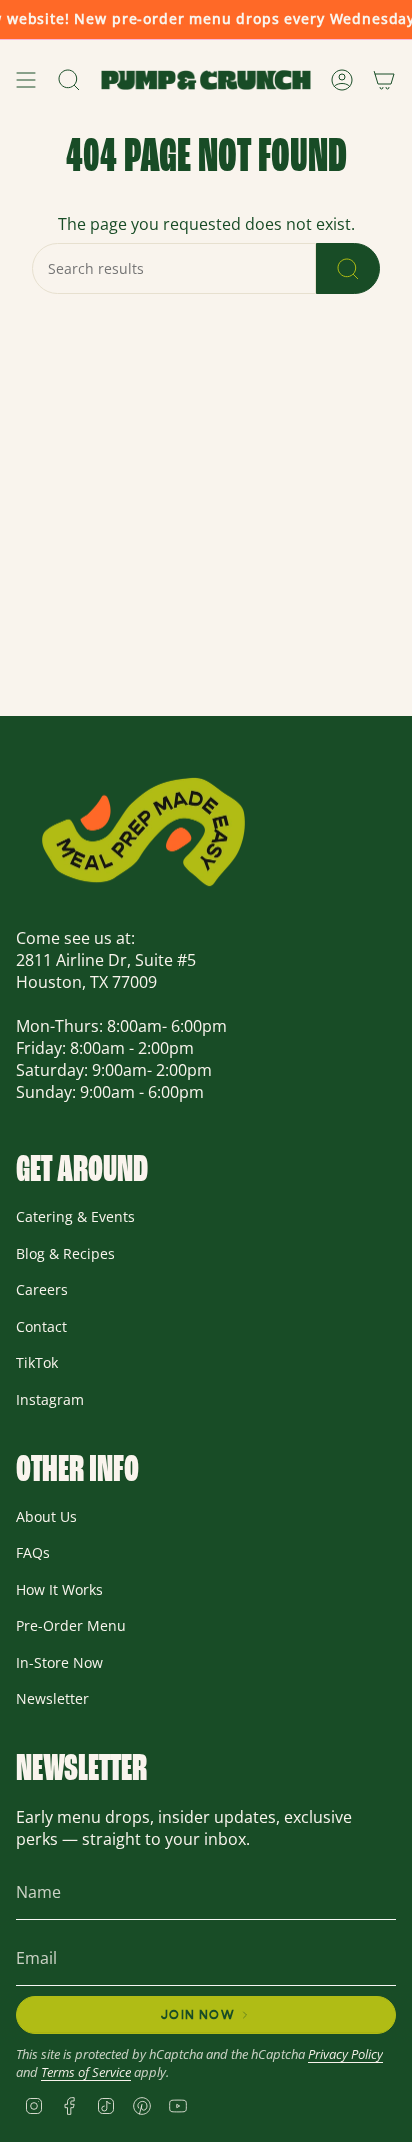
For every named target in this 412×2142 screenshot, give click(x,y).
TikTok (37, 1362)
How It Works (59, 1589)
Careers (42, 1289)
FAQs (33, 1552)
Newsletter (52, 1698)
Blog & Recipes (65, 1253)
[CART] (384, 80)
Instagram (50, 1399)
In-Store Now (59, 1662)
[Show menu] (26, 80)
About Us (46, 1516)
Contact (41, 1326)
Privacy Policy (345, 2054)
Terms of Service (86, 2072)
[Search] (348, 268)
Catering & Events (75, 1216)
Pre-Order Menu (71, 1625)
